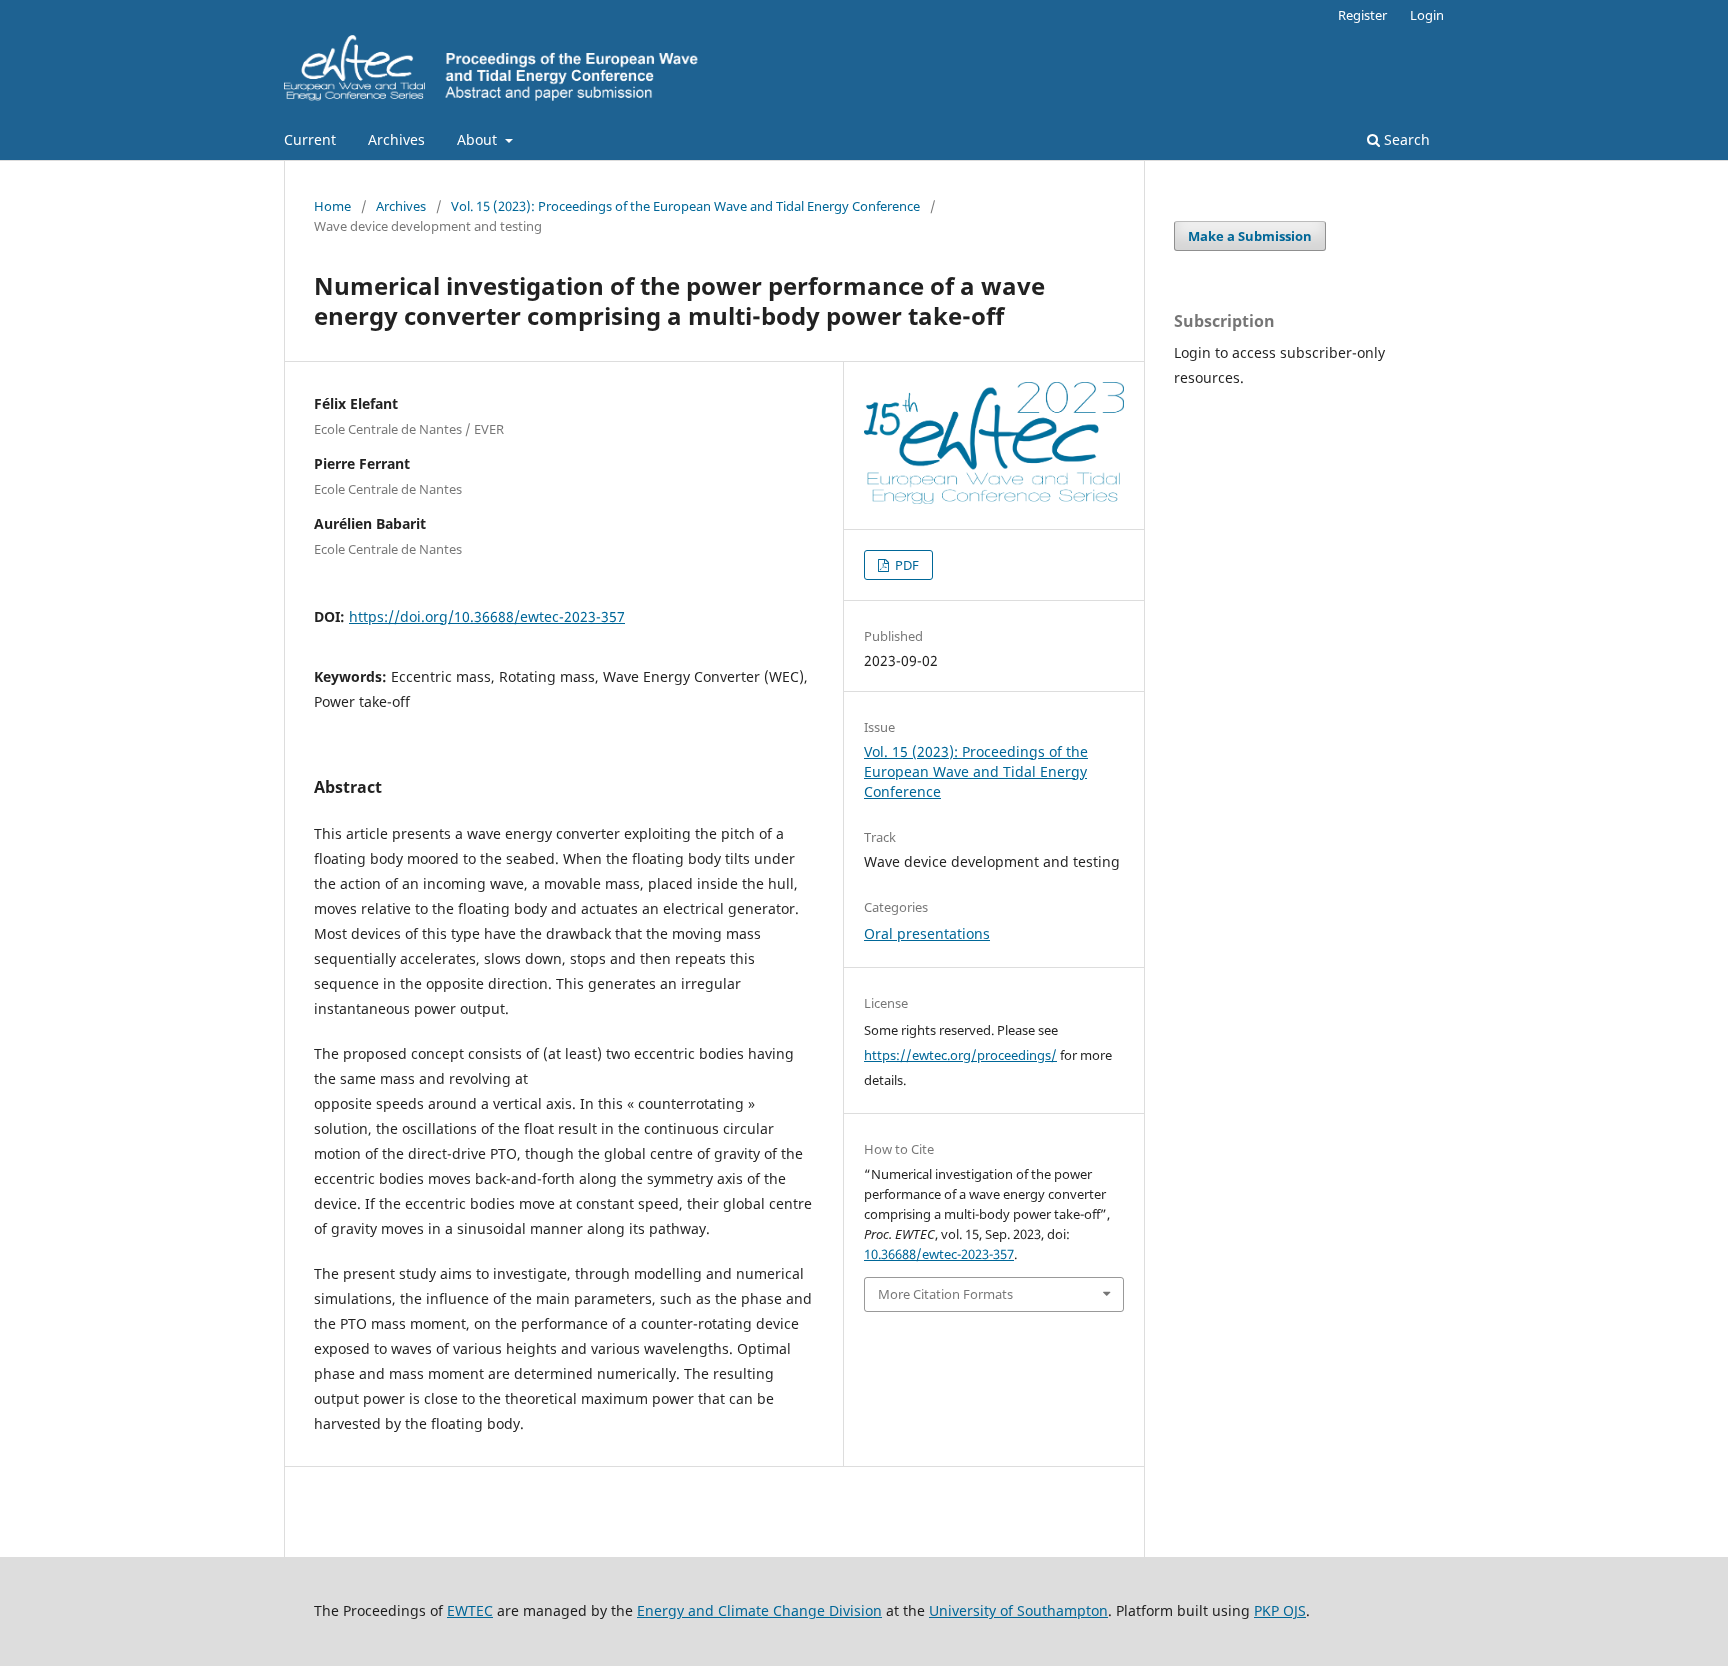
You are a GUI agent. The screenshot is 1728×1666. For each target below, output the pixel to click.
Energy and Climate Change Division (759, 1610)
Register (1362, 15)
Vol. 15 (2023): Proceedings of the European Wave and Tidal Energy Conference (685, 206)
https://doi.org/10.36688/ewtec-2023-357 (487, 616)
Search (1405, 139)
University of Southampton (1018, 1610)
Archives (396, 139)
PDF (905, 565)
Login (1427, 15)
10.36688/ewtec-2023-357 (939, 1254)
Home (332, 206)
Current (310, 139)
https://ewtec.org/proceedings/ (960, 1055)
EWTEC (470, 1610)
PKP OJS (1280, 1610)
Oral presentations (927, 933)
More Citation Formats (945, 1294)
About (479, 139)
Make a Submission (1250, 236)
